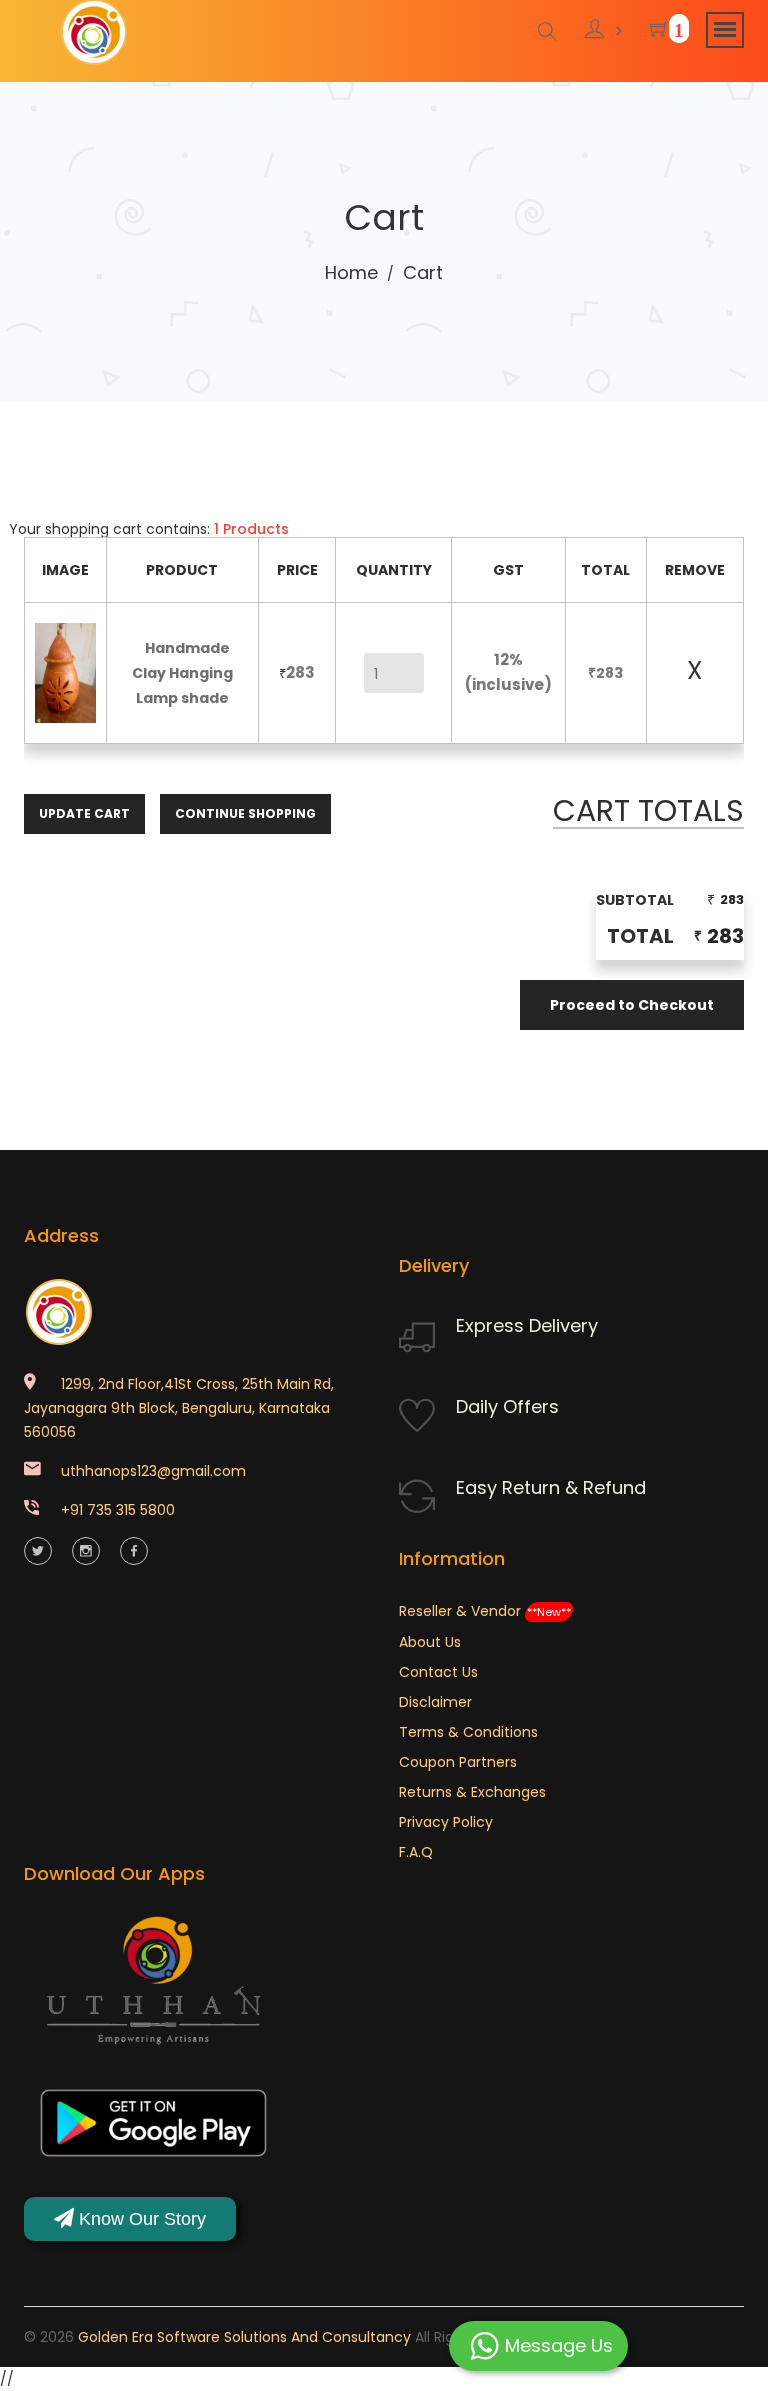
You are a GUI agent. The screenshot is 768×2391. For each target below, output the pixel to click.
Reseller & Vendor (485, 1611)
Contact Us (438, 1672)
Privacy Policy (446, 1822)
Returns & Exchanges (472, 1792)
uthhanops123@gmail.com (153, 1471)
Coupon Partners (458, 1762)
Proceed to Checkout (632, 1005)
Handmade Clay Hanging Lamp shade (182, 673)
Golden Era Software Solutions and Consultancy (244, 2337)
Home (351, 272)
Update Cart (84, 813)
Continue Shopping (245, 813)
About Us (430, 1642)
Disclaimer (435, 1702)
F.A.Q (416, 1852)
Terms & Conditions (468, 1732)
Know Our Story (140, 2219)
